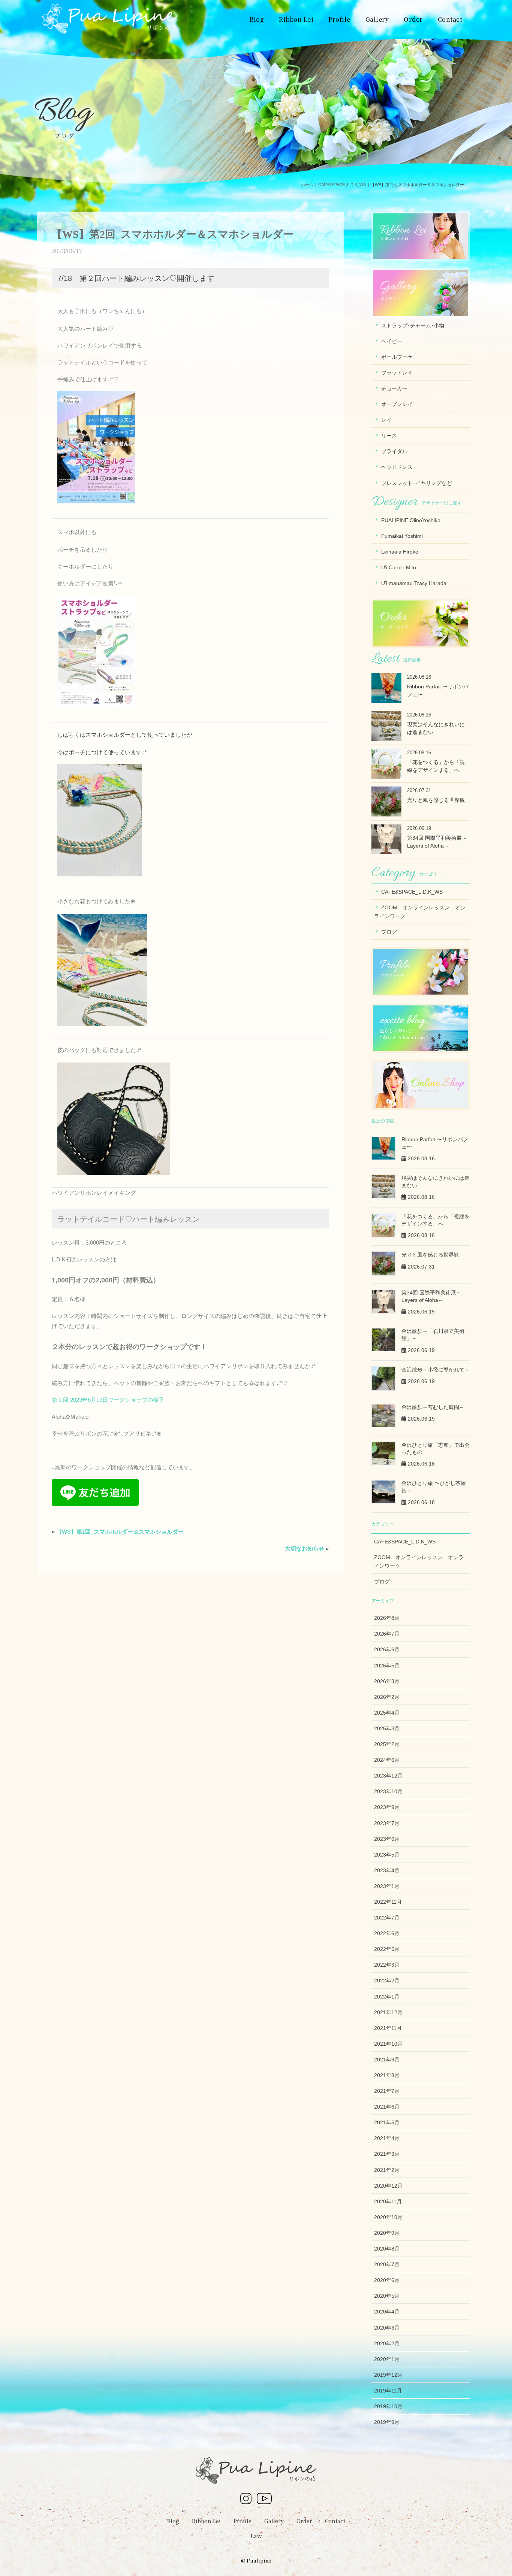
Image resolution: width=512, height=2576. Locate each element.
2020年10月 (388, 2217)
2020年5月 (387, 2296)
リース (389, 436)
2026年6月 (387, 1649)
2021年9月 (387, 2060)
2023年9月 (387, 1807)
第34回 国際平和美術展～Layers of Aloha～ (437, 842)
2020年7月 (387, 2264)
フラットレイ (397, 373)
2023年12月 (388, 1776)
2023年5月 (387, 1855)
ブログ (389, 932)
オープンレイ (397, 404)
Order (304, 2521)
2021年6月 (387, 2107)
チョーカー (394, 388)
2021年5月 (387, 2122)
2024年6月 (387, 1760)
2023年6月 (387, 1839)
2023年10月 (388, 1791)
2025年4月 (387, 1713)
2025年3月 (387, 1728)
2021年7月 (387, 2091)
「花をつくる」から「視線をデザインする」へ (436, 766)
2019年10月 (388, 2406)
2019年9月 (387, 2422)
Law (256, 2536)
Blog (173, 2521)
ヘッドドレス (397, 467)
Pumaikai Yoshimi (402, 536)
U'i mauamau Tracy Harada (414, 583)
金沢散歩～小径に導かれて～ (436, 1370)
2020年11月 (388, 2201)
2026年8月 (387, 1618)
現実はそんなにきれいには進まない (436, 728)
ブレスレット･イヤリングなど (417, 483)
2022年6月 (387, 1933)
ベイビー (392, 341)
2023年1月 (387, 1886)
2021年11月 (388, 2028)
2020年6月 (387, 2280)
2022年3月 (387, 1965)
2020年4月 (387, 2312)
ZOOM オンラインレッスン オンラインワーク (420, 912)
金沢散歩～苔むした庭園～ (433, 1407)
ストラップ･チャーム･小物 (413, 325)
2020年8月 (387, 2249)
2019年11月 (388, 2391)
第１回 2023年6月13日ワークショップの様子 (108, 1400)
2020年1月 (387, 2359)
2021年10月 (388, 2044)
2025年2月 (387, 1744)
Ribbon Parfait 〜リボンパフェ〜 (438, 690)
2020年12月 (388, 2186)
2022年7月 (387, 1918)
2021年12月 (388, 2012)
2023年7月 (387, 1823)
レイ (386, 420)
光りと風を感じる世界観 (436, 800)
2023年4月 (387, 1870)
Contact (335, 2521)
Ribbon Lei (206, 2521)
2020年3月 (387, 2328)
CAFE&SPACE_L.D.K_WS (412, 892)
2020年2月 (387, 2343)
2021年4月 (387, 2138)
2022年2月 (387, 1981)
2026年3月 (387, 1681)
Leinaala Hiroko (400, 552)
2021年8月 (387, 2075)
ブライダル (394, 451)
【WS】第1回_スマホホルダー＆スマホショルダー (120, 1532)
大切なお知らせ (305, 1548)
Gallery (274, 2521)
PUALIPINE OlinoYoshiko (411, 520)
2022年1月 (387, 1997)
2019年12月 (388, 2375)
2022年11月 (388, 1902)
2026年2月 (387, 1697)
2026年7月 (387, 1634)
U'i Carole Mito (399, 567)
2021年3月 (387, 2154)
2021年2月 (387, 2170)
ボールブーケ (397, 357)
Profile (243, 2521)
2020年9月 (387, 2233)
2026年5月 (387, 1666)
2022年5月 (387, 1949)
